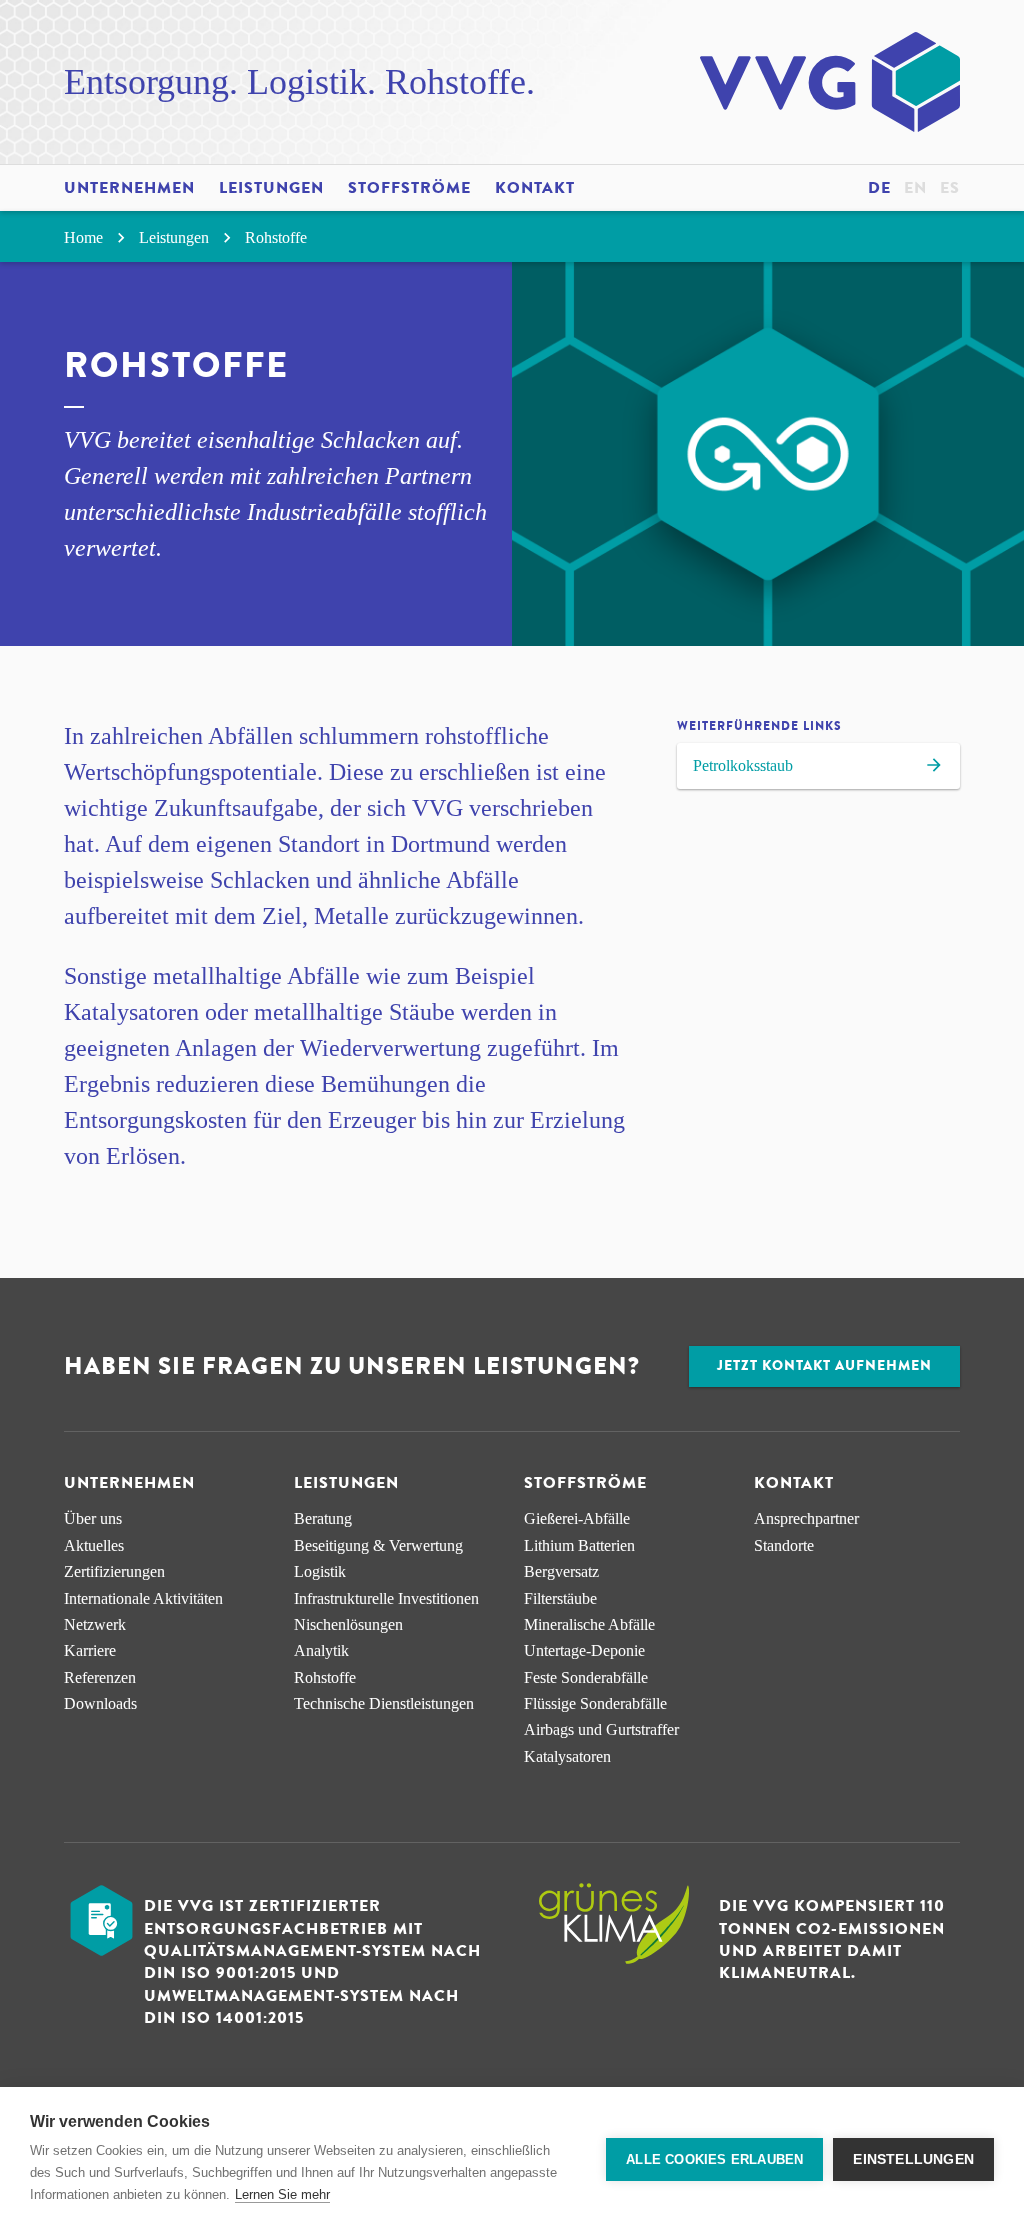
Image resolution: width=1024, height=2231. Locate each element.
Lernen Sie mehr (282, 2194)
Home (85, 237)
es (950, 188)
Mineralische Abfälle (589, 1624)
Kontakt (535, 188)
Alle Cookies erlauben (714, 2159)
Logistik (320, 1571)
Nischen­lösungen (348, 1624)
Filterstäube (560, 1598)
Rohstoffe (276, 237)
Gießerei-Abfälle (577, 1518)
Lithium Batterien (579, 1545)
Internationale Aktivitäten (143, 1598)
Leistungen (271, 188)
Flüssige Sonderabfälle (595, 1703)
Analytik (321, 1650)
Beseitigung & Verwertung (378, 1545)
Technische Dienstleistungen (384, 1703)
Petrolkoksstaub (743, 765)
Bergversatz (561, 1571)
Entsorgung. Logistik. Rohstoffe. (299, 82)
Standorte (784, 1545)
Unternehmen (129, 188)
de (879, 188)
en (915, 188)
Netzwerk (95, 1624)
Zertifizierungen (114, 1571)
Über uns (93, 1518)
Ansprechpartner (806, 1518)
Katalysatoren (567, 1756)
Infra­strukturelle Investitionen (386, 1598)
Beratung (323, 1518)
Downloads (100, 1703)
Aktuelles (94, 1545)
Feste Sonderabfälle (586, 1677)
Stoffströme (409, 188)
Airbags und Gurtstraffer (601, 1729)
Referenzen (100, 1677)
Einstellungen (913, 2159)
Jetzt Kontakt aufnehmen (824, 1365)
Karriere (90, 1650)
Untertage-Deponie (584, 1650)
